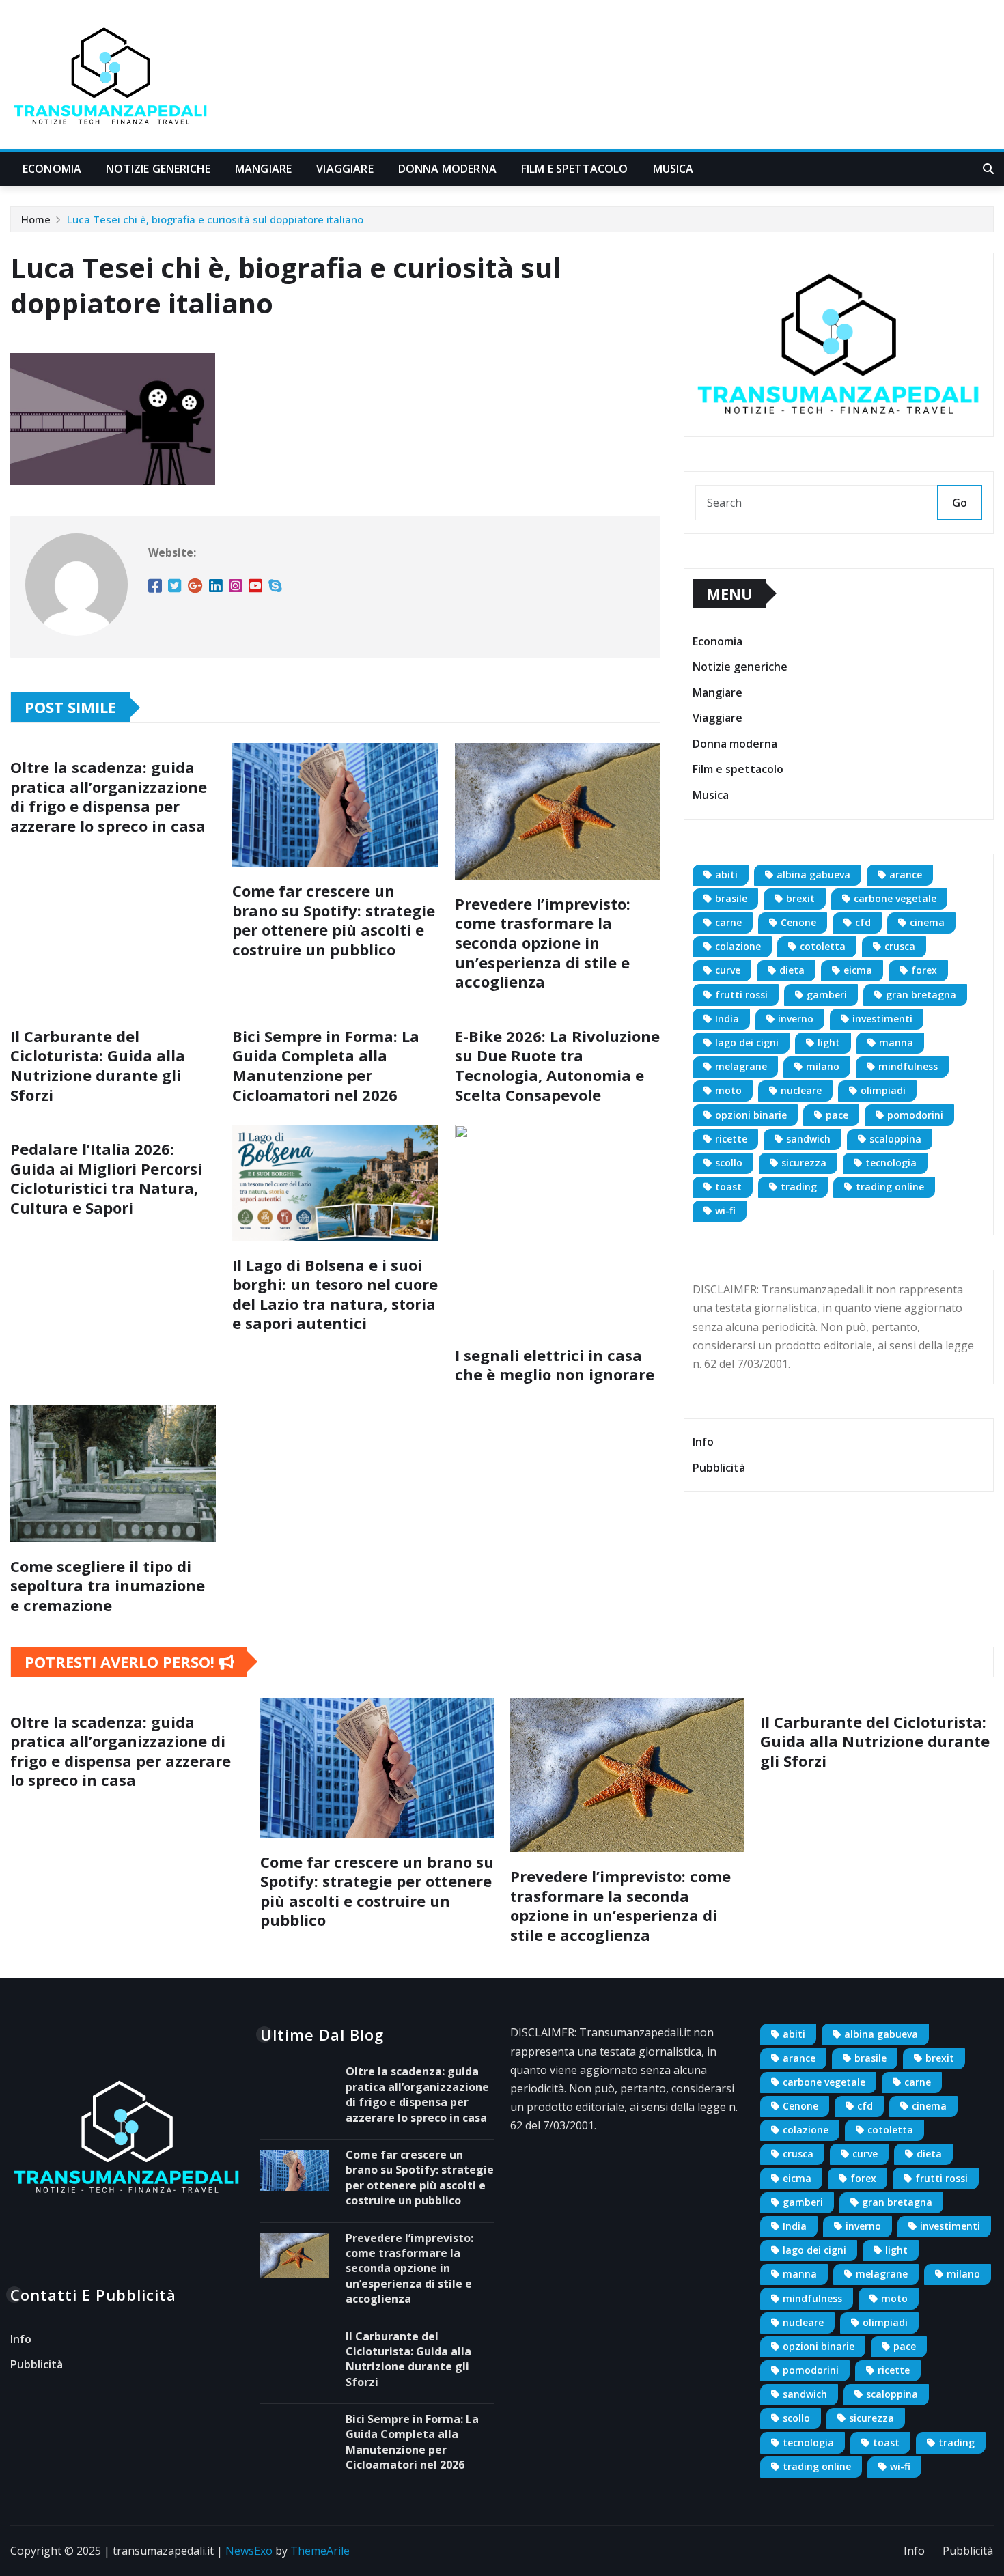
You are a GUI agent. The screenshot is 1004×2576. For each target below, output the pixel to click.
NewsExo (249, 2551)
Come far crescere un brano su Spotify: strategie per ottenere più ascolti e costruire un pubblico (334, 920)
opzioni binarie (751, 1115)
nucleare (801, 1090)
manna (896, 1042)
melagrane (741, 1066)
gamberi (827, 995)
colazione (738, 946)
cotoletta (823, 946)
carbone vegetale (895, 898)
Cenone (798, 922)
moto (728, 1090)
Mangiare (263, 169)
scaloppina (895, 1139)
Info (703, 1442)
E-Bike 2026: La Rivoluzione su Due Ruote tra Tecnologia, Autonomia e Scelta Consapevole (557, 1065)
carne (728, 922)
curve (728, 970)
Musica (673, 169)
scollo (729, 1163)
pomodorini (915, 1115)
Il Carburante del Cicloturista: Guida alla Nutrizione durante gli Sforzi (98, 1065)
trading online (890, 1187)
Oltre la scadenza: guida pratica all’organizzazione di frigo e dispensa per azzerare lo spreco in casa (109, 796)
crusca (900, 946)
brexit (800, 898)
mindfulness (908, 1066)
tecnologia (891, 1163)
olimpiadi (883, 1090)
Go (960, 503)
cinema (927, 922)
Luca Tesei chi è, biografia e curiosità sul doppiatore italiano (215, 219)
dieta (792, 970)
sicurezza (804, 1163)
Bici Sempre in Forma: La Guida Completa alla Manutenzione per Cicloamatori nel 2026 (326, 1065)
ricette (731, 1139)
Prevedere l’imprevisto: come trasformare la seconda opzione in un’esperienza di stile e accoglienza (543, 942)
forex (924, 970)
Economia (52, 169)
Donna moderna (447, 169)
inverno (796, 1019)
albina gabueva (813, 874)
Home (36, 219)
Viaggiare (345, 169)
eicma (858, 970)
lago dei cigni (747, 1042)
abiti (726, 874)
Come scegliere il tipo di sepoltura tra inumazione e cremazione (108, 1585)
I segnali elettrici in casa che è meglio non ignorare (555, 1365)
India (727, 1019)
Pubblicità (719, 1468)
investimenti (882, 1019)
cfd (863, 922)
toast (728, 1187)
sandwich (808, 1139)
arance (906, 874)
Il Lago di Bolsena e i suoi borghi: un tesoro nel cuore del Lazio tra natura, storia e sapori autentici (335, 1294)
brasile (731, 898)
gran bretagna (921, 995)
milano (823, 1066)
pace (837, 1115)
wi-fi (725, 1210)
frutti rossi (741, 995)
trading (799, 1187)
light (829, 1042)
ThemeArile (320, 2551)
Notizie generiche (158, 169)
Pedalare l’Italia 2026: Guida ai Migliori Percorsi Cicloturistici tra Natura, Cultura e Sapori (106, 1178)
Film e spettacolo (575, 169)
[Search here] (988, 169)
